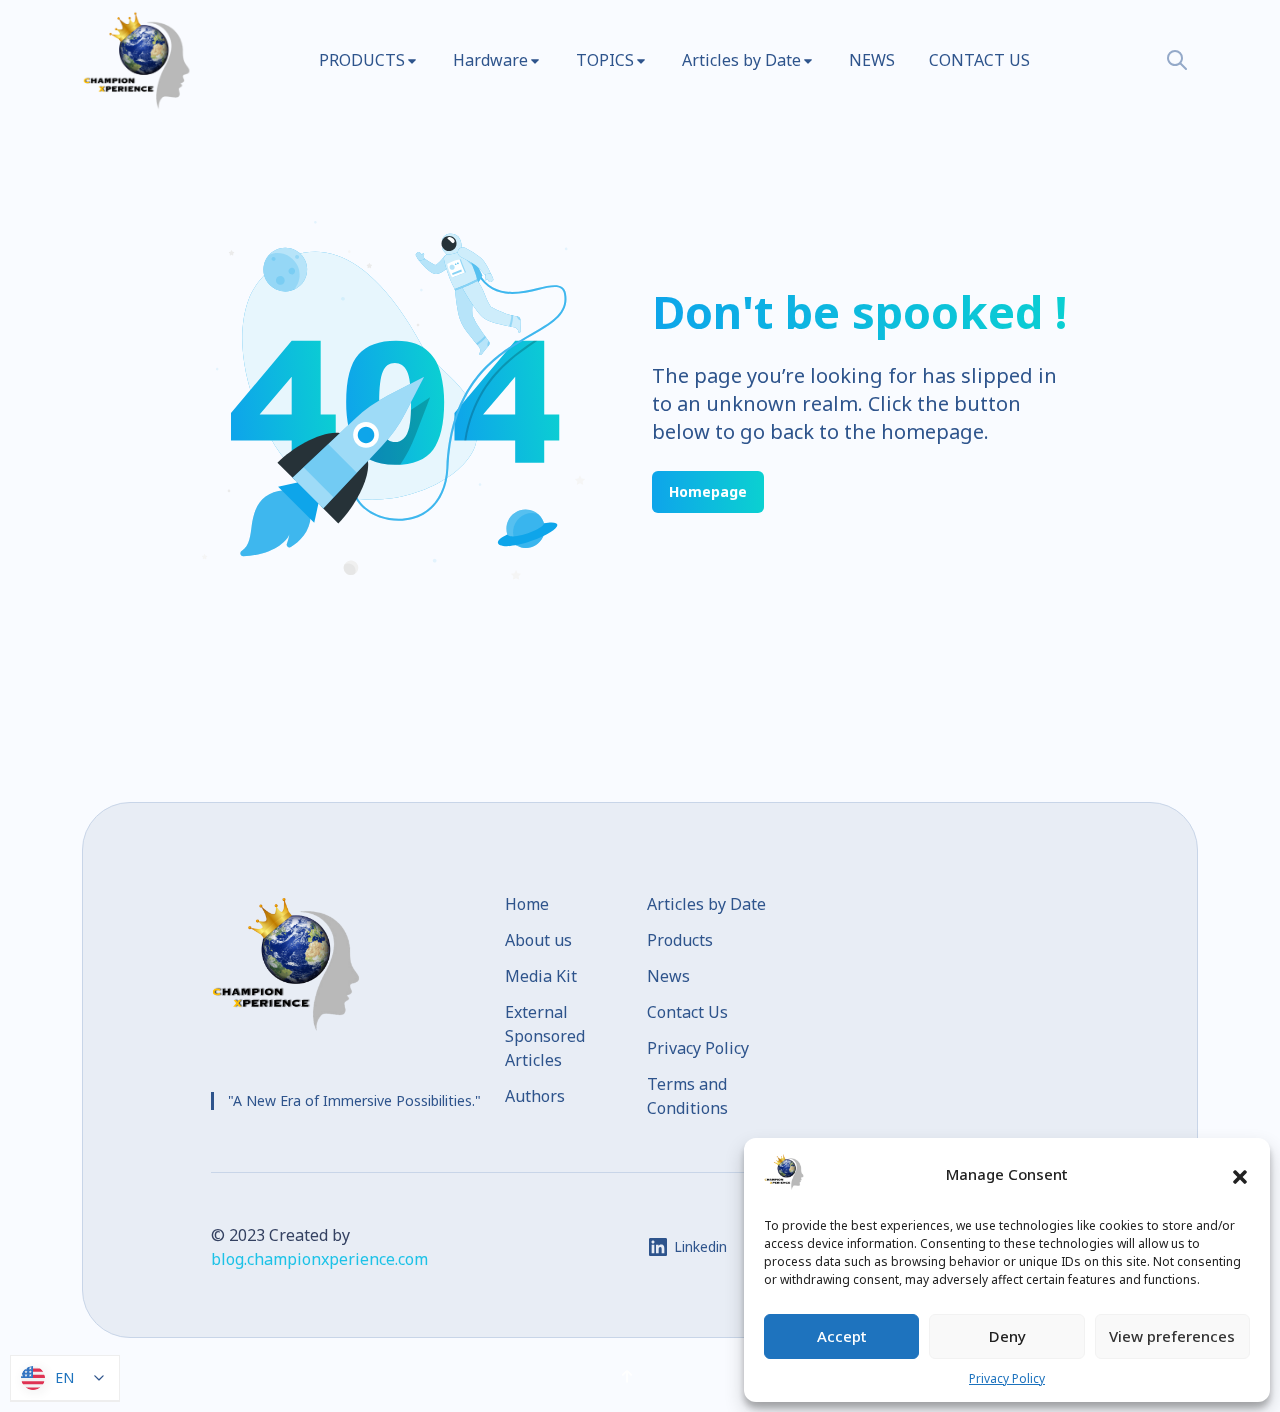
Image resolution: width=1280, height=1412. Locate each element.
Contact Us (687, 1012)
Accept (842, 1336)
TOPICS (605, 60)
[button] (1240, 1175)
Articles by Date (741, 60)
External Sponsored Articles (545, 1036)
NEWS (872, 60)
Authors (535, 1096)
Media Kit (541, 976)
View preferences (1172, 1336)
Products (680, 940)
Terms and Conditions (687, 1096)
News (668, 976)
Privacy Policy (1007, 1378)
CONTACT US (979, 60)
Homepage (708, 491)
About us (538, 940)
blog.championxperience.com (319, 1259)
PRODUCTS (362, 60)
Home (527, 904)
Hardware (490, 60)
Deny (1007, 1336)
